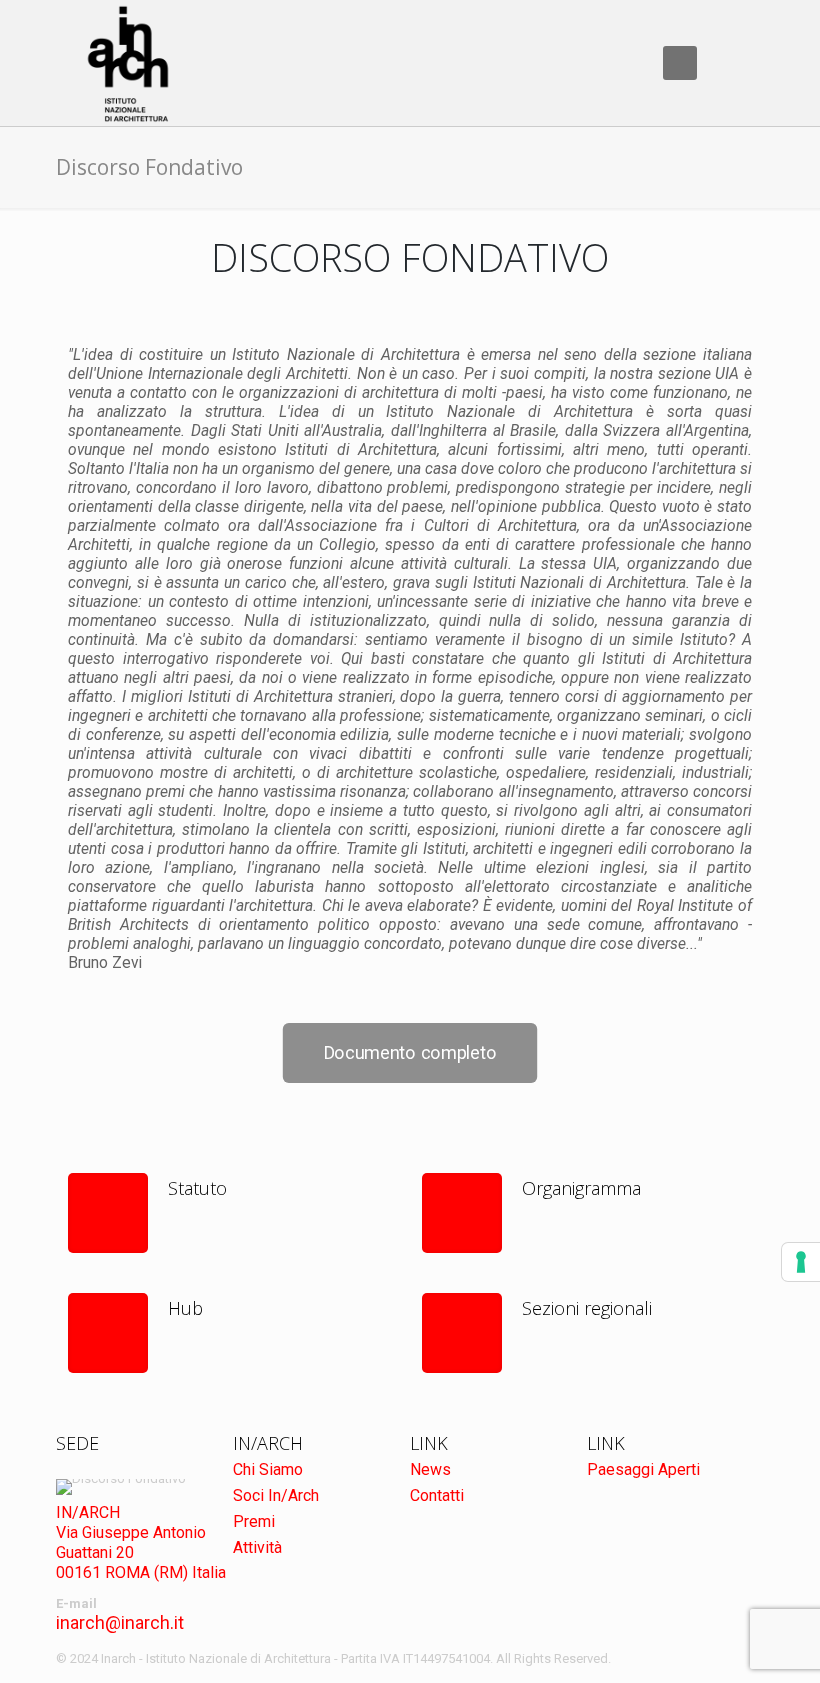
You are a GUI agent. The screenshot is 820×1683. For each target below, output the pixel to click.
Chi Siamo (268, 1469)
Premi (254, 1521)
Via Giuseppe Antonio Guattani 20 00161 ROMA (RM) (131, 1552)
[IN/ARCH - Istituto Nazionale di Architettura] (128, 63)
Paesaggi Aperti (643, 1469)
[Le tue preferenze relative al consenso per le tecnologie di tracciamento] (801, 1262)
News (430, 1469)
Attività (257, 1547)
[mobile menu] (680, 63)
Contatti (437, 1495)
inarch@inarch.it (120, 1622)
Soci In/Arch (276, 1495)
